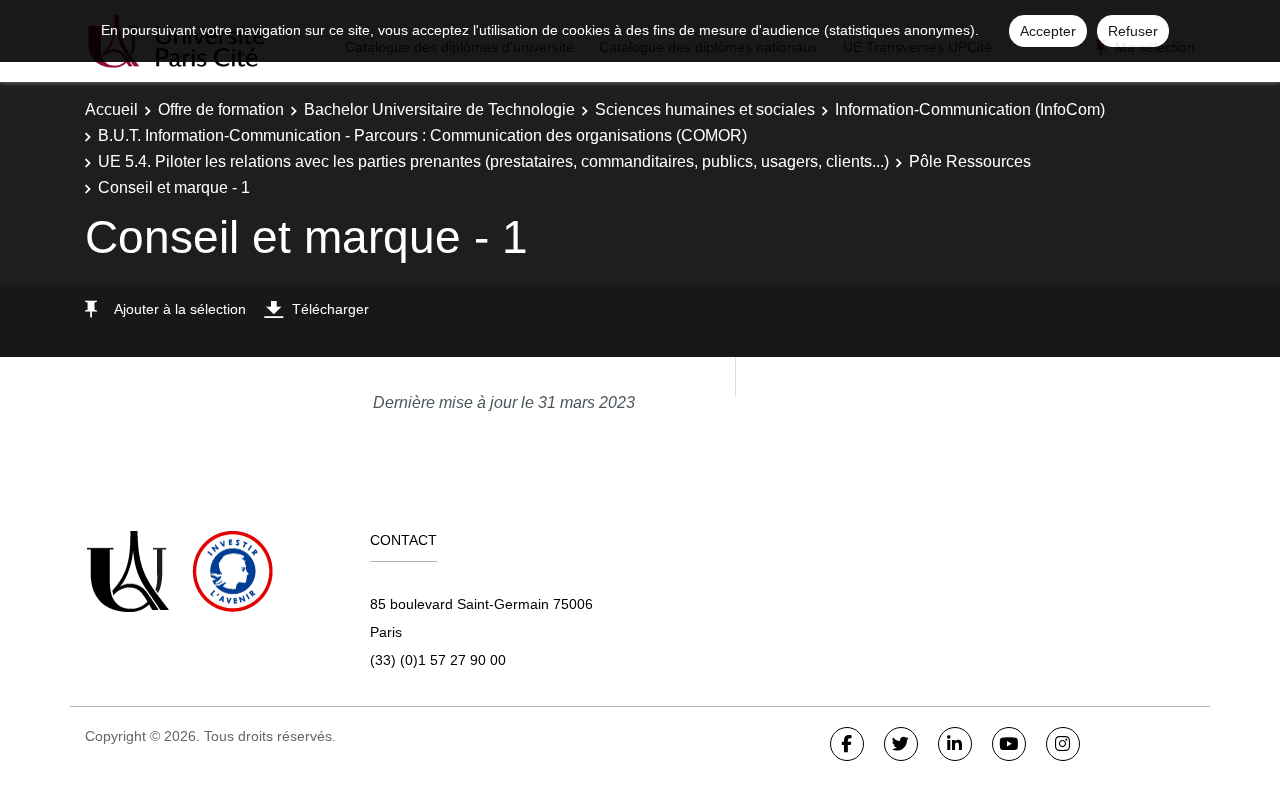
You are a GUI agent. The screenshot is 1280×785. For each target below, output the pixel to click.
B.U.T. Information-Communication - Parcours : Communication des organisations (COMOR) (422, 135)
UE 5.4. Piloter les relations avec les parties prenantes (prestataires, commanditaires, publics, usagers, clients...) (493, 161)
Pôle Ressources (970, 161)
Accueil (111, 109)
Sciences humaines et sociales (705, 109)
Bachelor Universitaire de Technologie (439, 109)
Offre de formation (221, 109)
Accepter (1048, 31)
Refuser (1133, 31)
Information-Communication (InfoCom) (970, 109)
